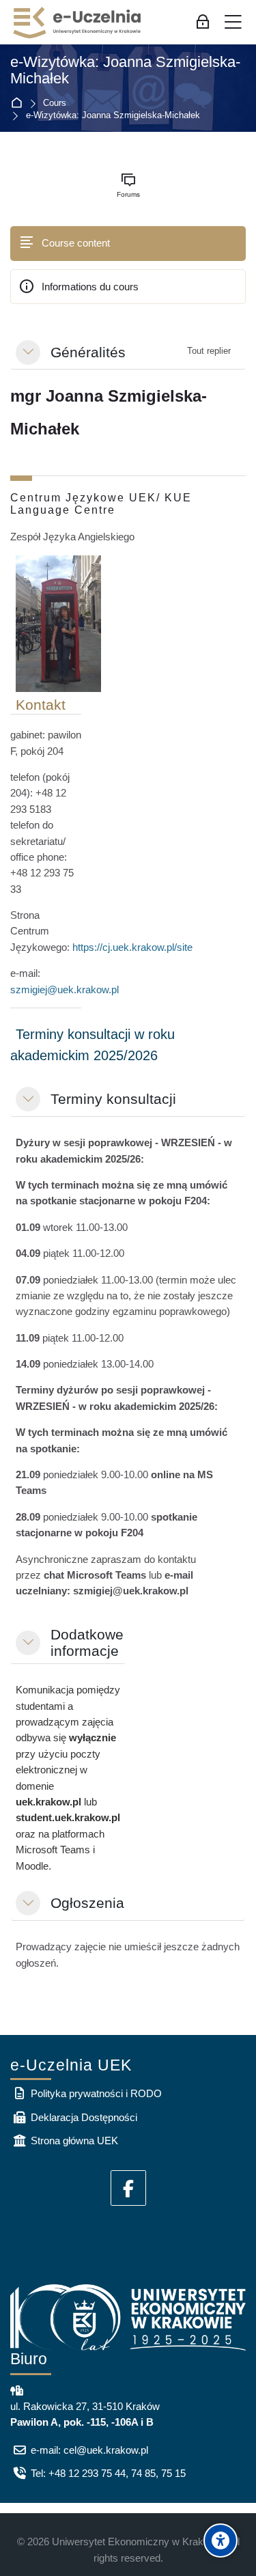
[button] (28, 352)
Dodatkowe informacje (87, 1643)
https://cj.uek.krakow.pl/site (132, 947)
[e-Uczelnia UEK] (78, 23)
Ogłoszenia (87, 1903)
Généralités (88, 352)
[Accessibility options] (221, 2540)
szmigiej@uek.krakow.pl (65, 989)
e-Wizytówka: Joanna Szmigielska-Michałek (125, 71)
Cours (55, 103)
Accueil (19, 103)
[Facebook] (128, 2188)
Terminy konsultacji (113, 1099)
